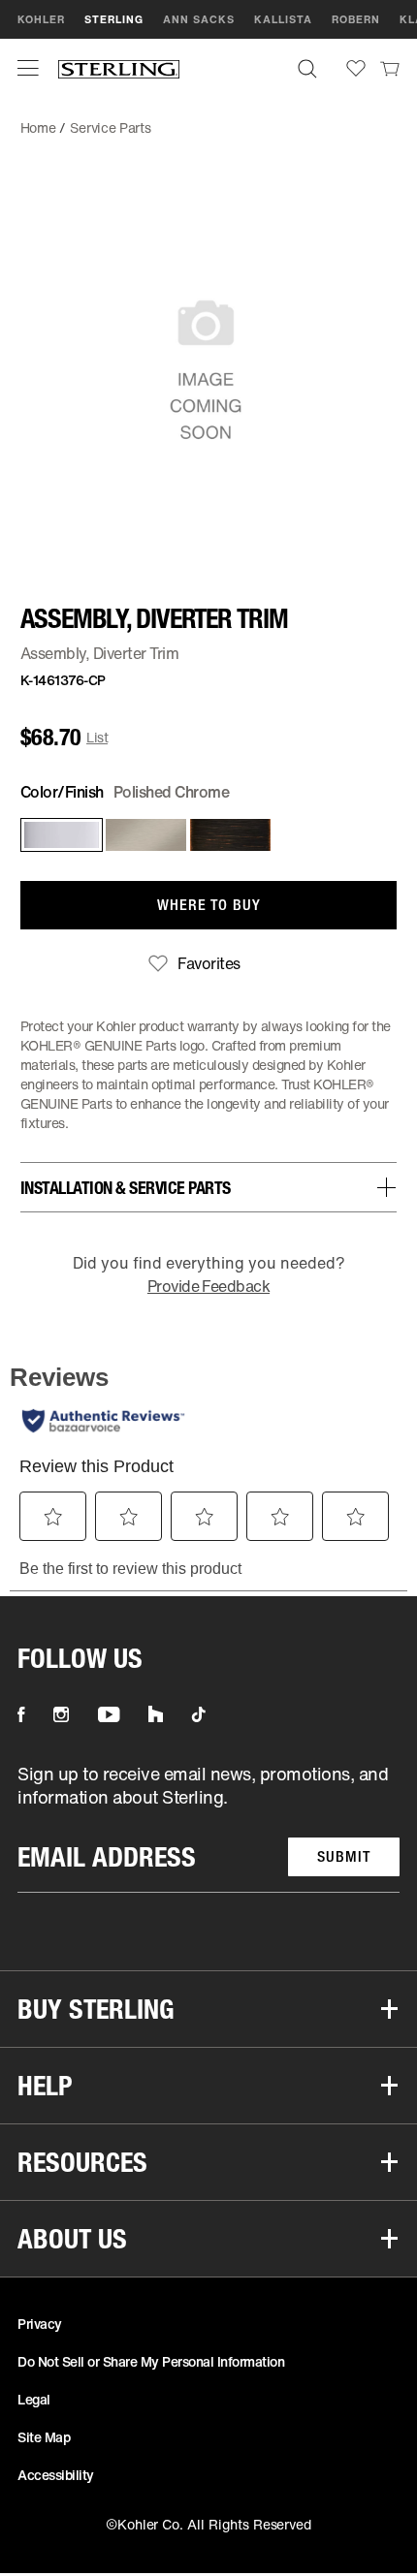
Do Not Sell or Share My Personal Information (151, 2361)
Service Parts (110, 127)
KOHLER (41, 19)
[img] (119, 68)
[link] (390, 68)
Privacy (40, 2324)
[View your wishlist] (356, 68)
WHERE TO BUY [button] (209, 905)
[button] (28, 68)
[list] (208, 1827)
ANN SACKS (199, 19)
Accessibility (56, 2475)
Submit (344, 1856)
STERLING (114, 19)
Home (38, 127)
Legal (34, 2399)
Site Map (44, 2437)
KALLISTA (283, 19)
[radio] (58, 835)
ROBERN (356, 19)
